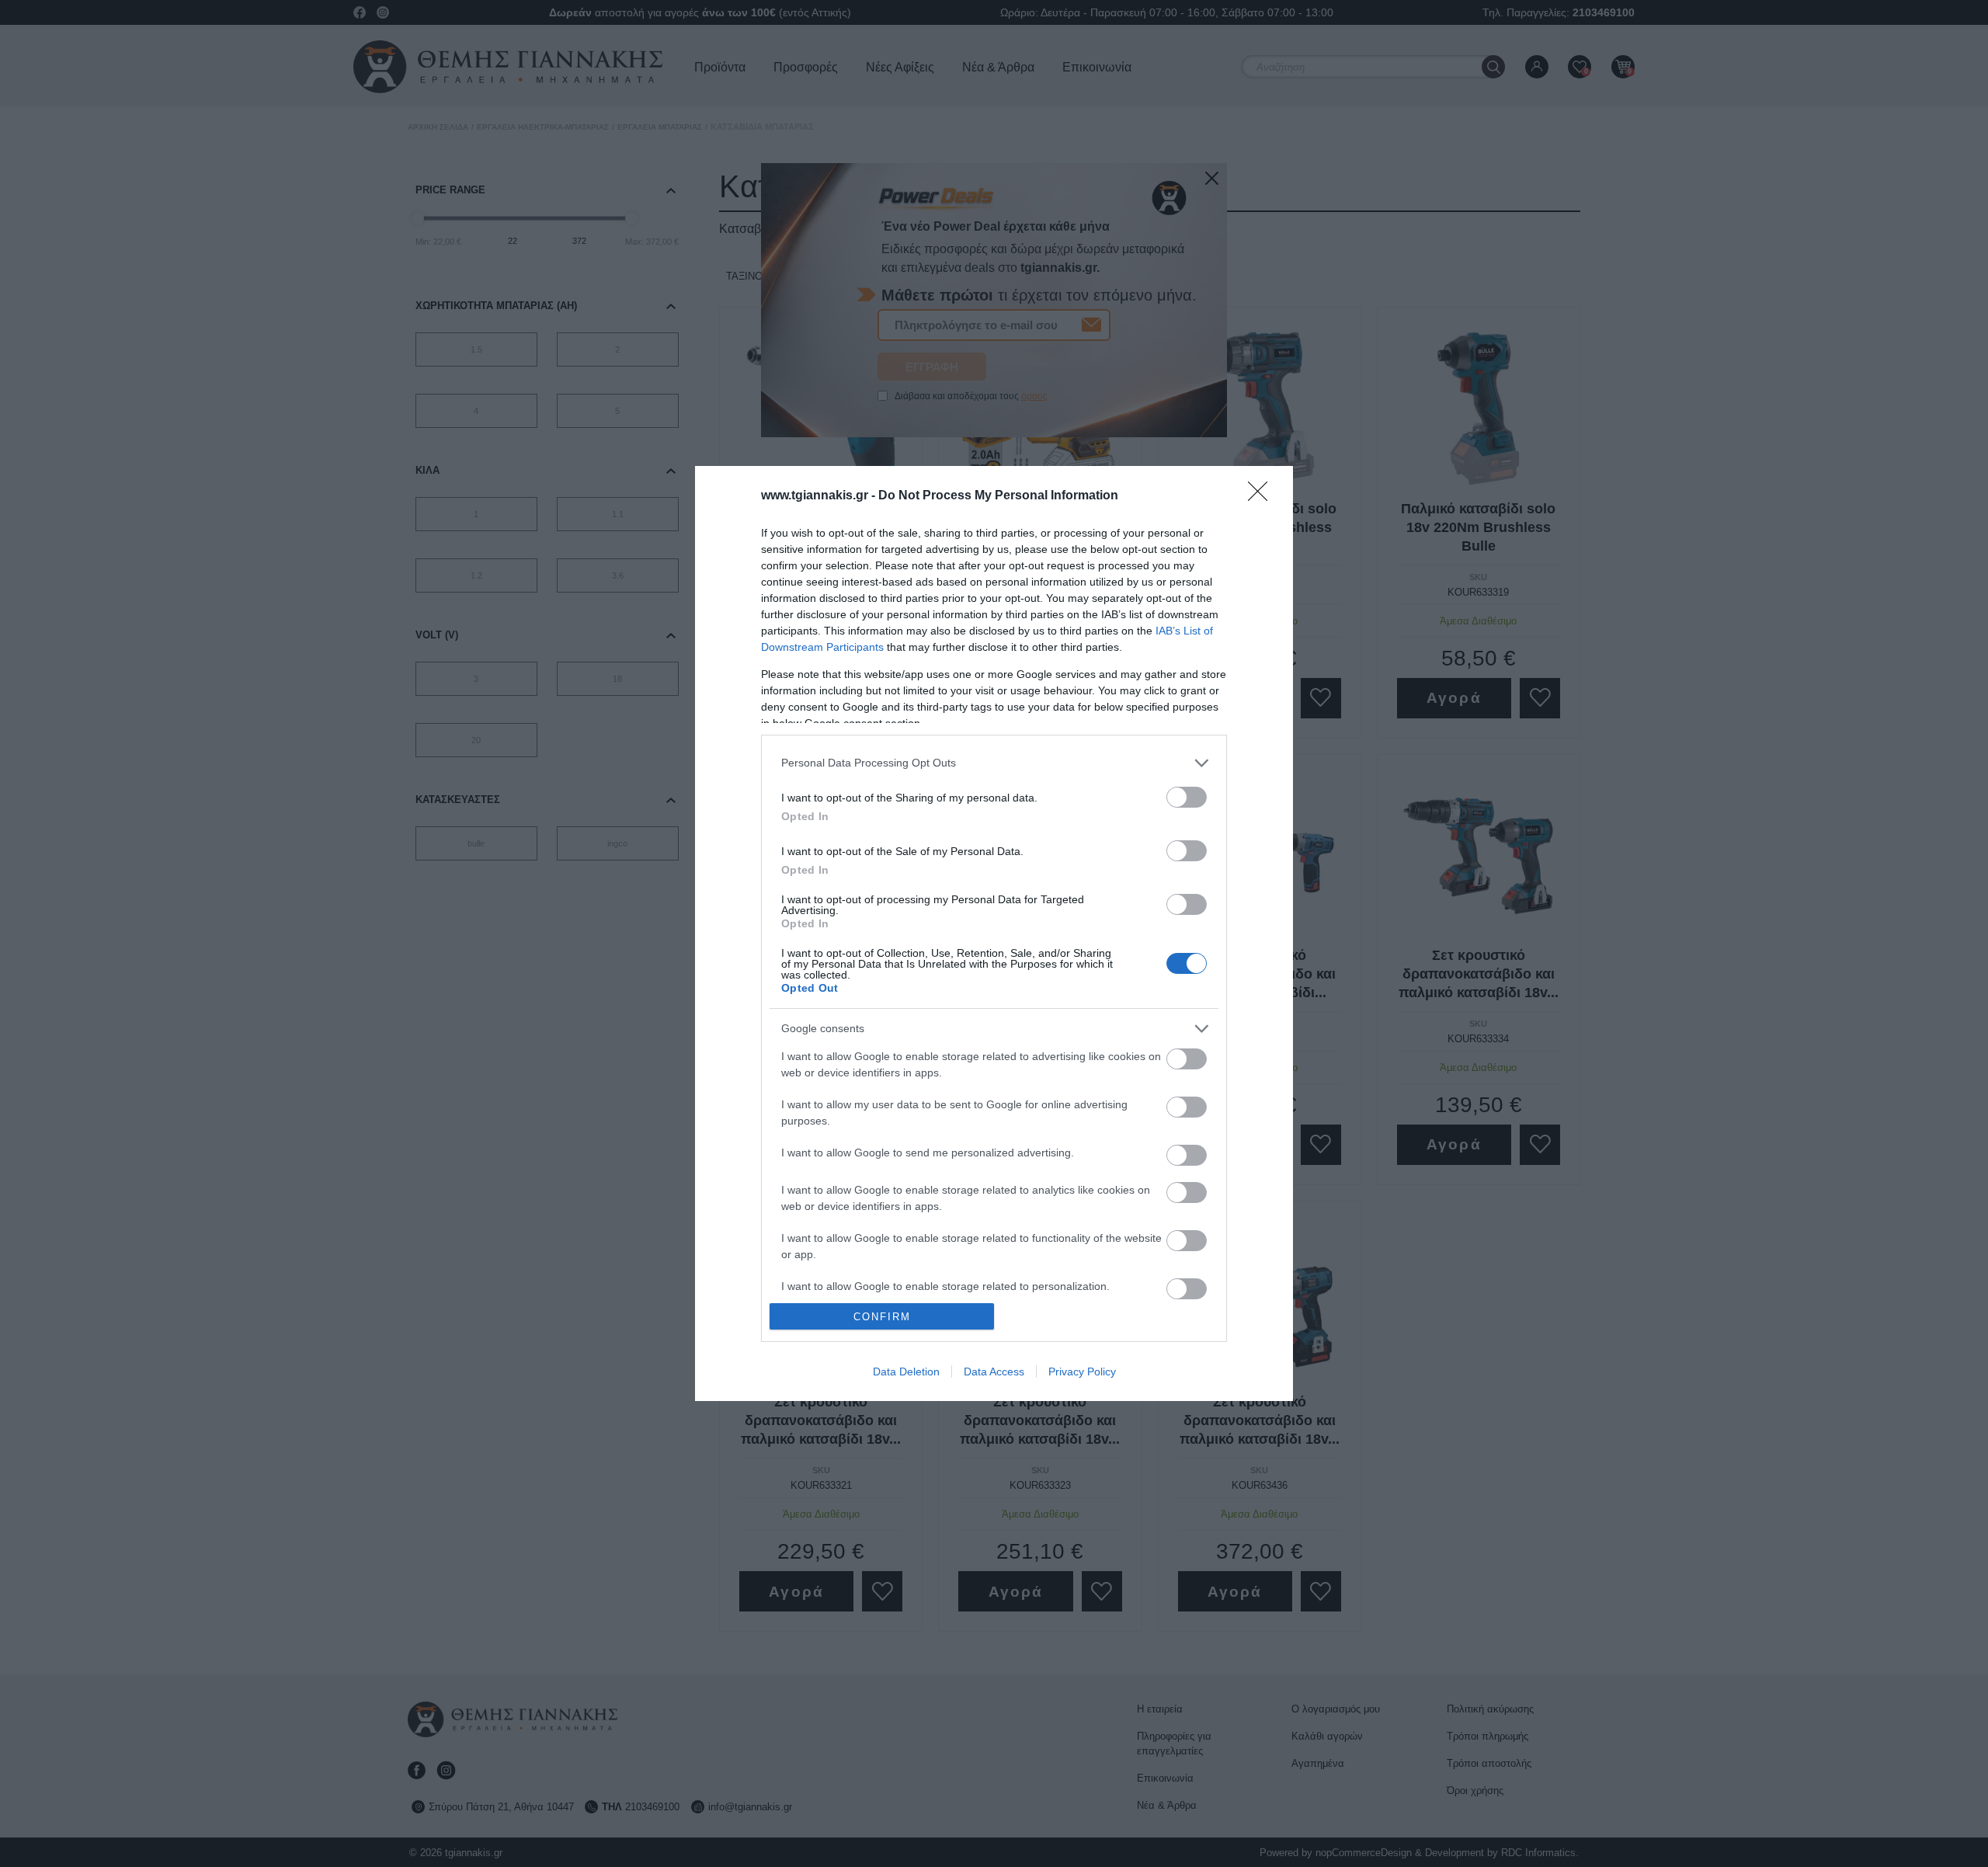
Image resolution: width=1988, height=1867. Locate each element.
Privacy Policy (1082, 1372)
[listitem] (994, 763)
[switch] (1187, 797)
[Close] (1263, 496)
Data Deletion (906, 1372)
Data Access (994, 1372)
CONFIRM (882, 1317)
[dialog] (994, 933)
